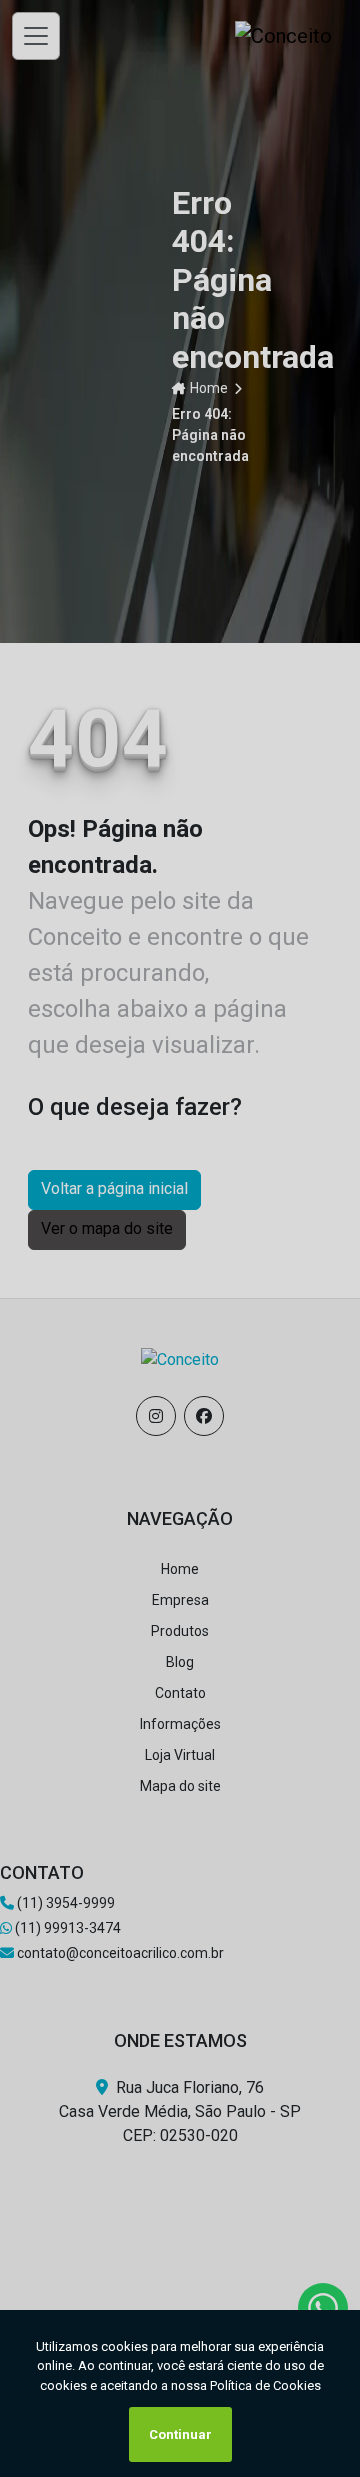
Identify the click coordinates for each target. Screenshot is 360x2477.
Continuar (180, 2434)
